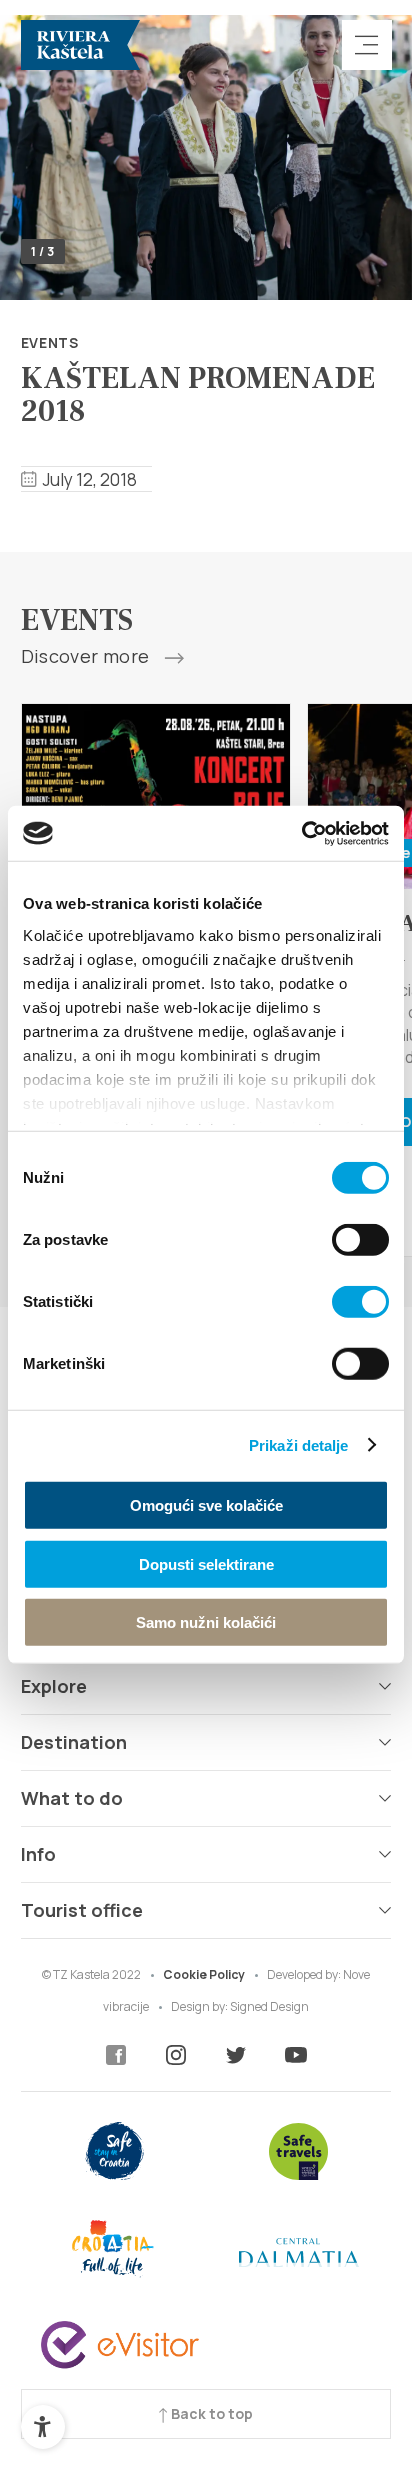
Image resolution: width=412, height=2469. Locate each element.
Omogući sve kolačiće (206, 1505)
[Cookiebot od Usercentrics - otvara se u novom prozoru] (301, 833)
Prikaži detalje (299, 1444)
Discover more (87, 657)
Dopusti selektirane (206, 1563)
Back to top (210, 2413)
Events (50, 342)
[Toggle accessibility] (43, 2427)
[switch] (360, 1240)
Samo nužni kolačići (206, 1622)
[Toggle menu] (367, 45)
